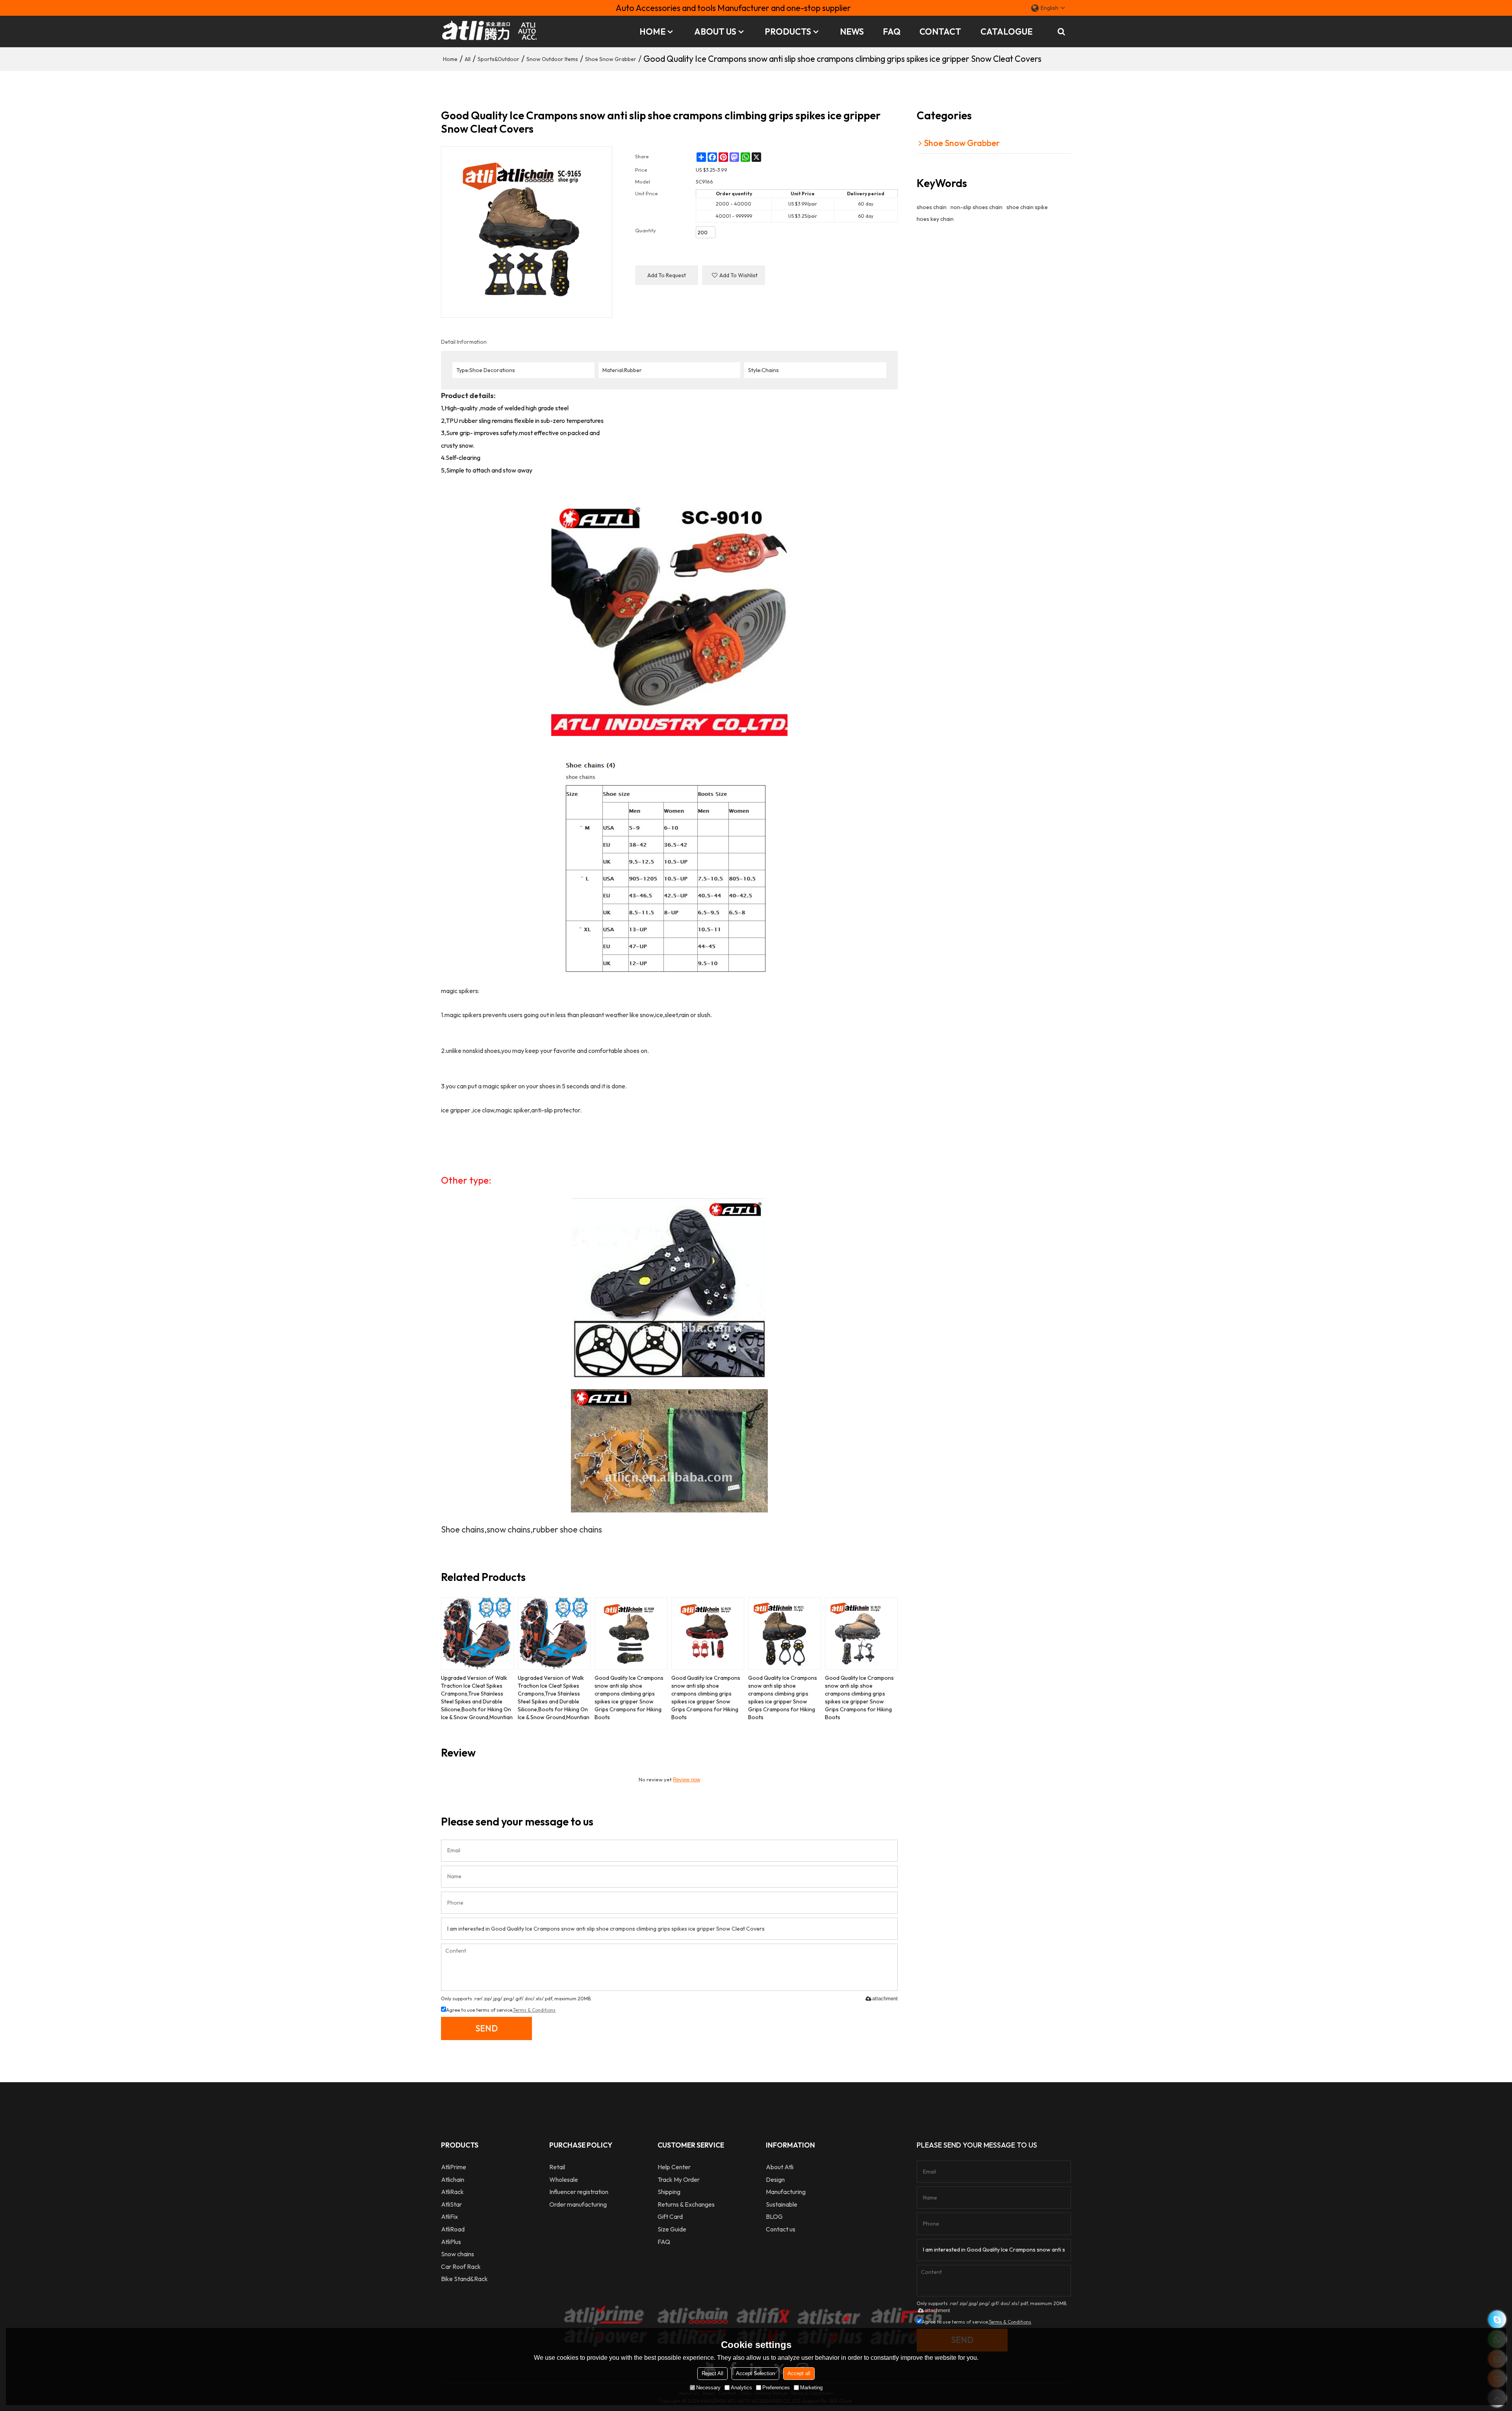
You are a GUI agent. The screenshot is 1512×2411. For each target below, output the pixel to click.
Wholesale (564, 2179)
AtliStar (451, 2204)
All (468, 59)
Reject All (712, 2373)
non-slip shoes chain (976, 207)
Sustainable (782, 2204)
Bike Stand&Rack (464, 2279)
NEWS (852, 32)
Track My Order (679, 2179)
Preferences (776, 2388)
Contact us (781, 2229)
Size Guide (672, 2229)
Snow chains (458, 2254)
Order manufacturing (578, 2204)
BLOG (774, 2216)
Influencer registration (579, 2192)
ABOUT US (715, 32)
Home (450, 59)
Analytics (741, 2388)
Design (775, 2179)
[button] (734, 275)
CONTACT (940, 32)
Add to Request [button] (667, 275)
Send (486, 2028)
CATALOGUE (1006, 32)
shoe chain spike (1027, 207)
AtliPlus (451, 2242)
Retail (557, 2167)
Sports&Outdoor (498, 59)
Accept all (799, 2373)
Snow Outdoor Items (552, 59)
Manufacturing (786, 2192)
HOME (652, 32)
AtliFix (449, 2216)
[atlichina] (1497, 2319)
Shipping (669, 2192)
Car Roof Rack (461, 2266)
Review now (687, 1780)
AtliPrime (454, 2167)
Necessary (708, 2388)
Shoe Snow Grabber (611, 59)
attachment (885, 1999)
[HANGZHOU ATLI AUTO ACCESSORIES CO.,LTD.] (490, 32)
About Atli (780, 2167)
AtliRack (452, 2192)
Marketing (811, 2388)
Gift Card (670, 2216)
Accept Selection (755, 2373)
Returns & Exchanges (686, 2204)
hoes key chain (935, 219)
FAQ (892, 32)
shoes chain (932, 207)
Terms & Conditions (534, 2010)
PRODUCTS (788, 32)
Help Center (674, 2167)
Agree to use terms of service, (501, 2010)
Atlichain (453, 2179)
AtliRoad (453, 2229)
